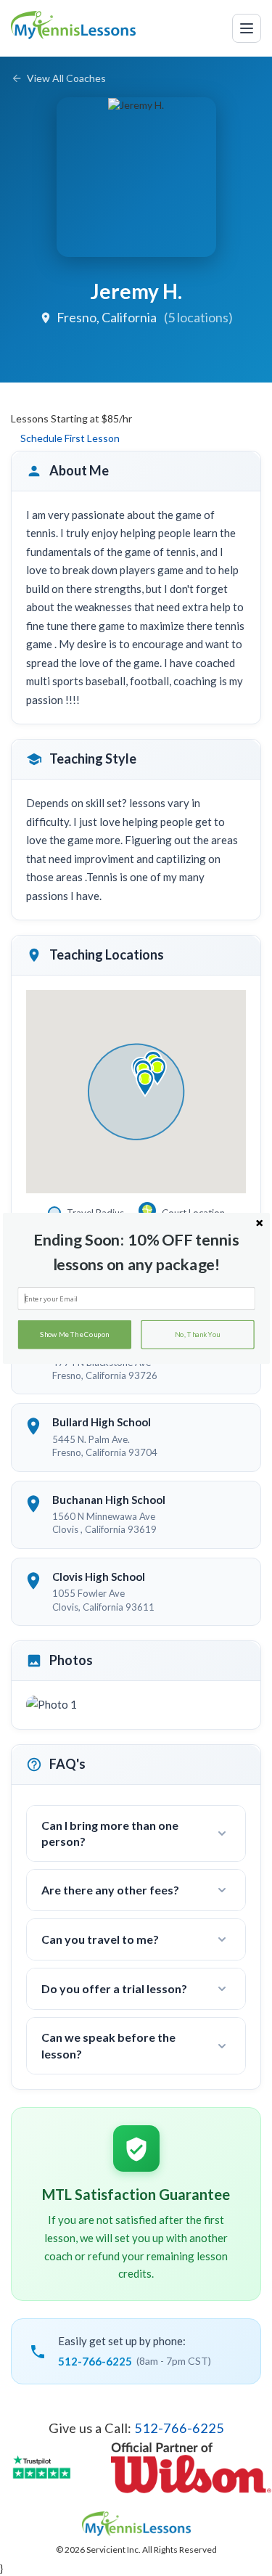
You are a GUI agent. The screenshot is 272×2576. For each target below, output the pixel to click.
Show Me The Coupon (74, 1334)
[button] (136, 1252)
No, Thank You (197, 1334)
